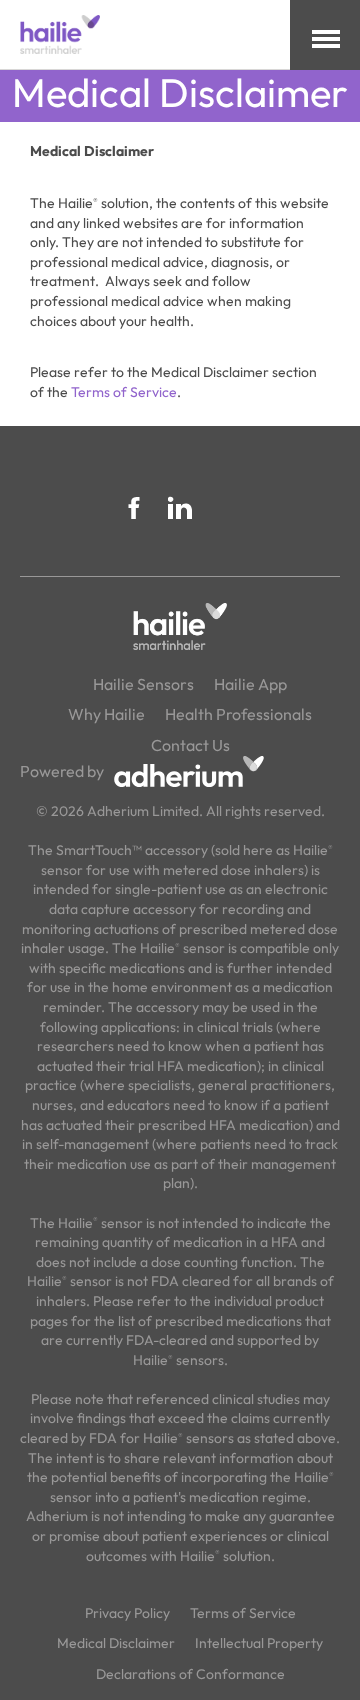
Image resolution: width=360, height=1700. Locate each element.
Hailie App (250, 684)
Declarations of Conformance (190, 1674)
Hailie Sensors (143, 684)
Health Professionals (238, 714)
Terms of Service (124, 392)
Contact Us (190, 745)
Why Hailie (106, 714)
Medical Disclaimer (116, 1643)
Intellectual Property (259, 1643)
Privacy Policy (127, 1613)
